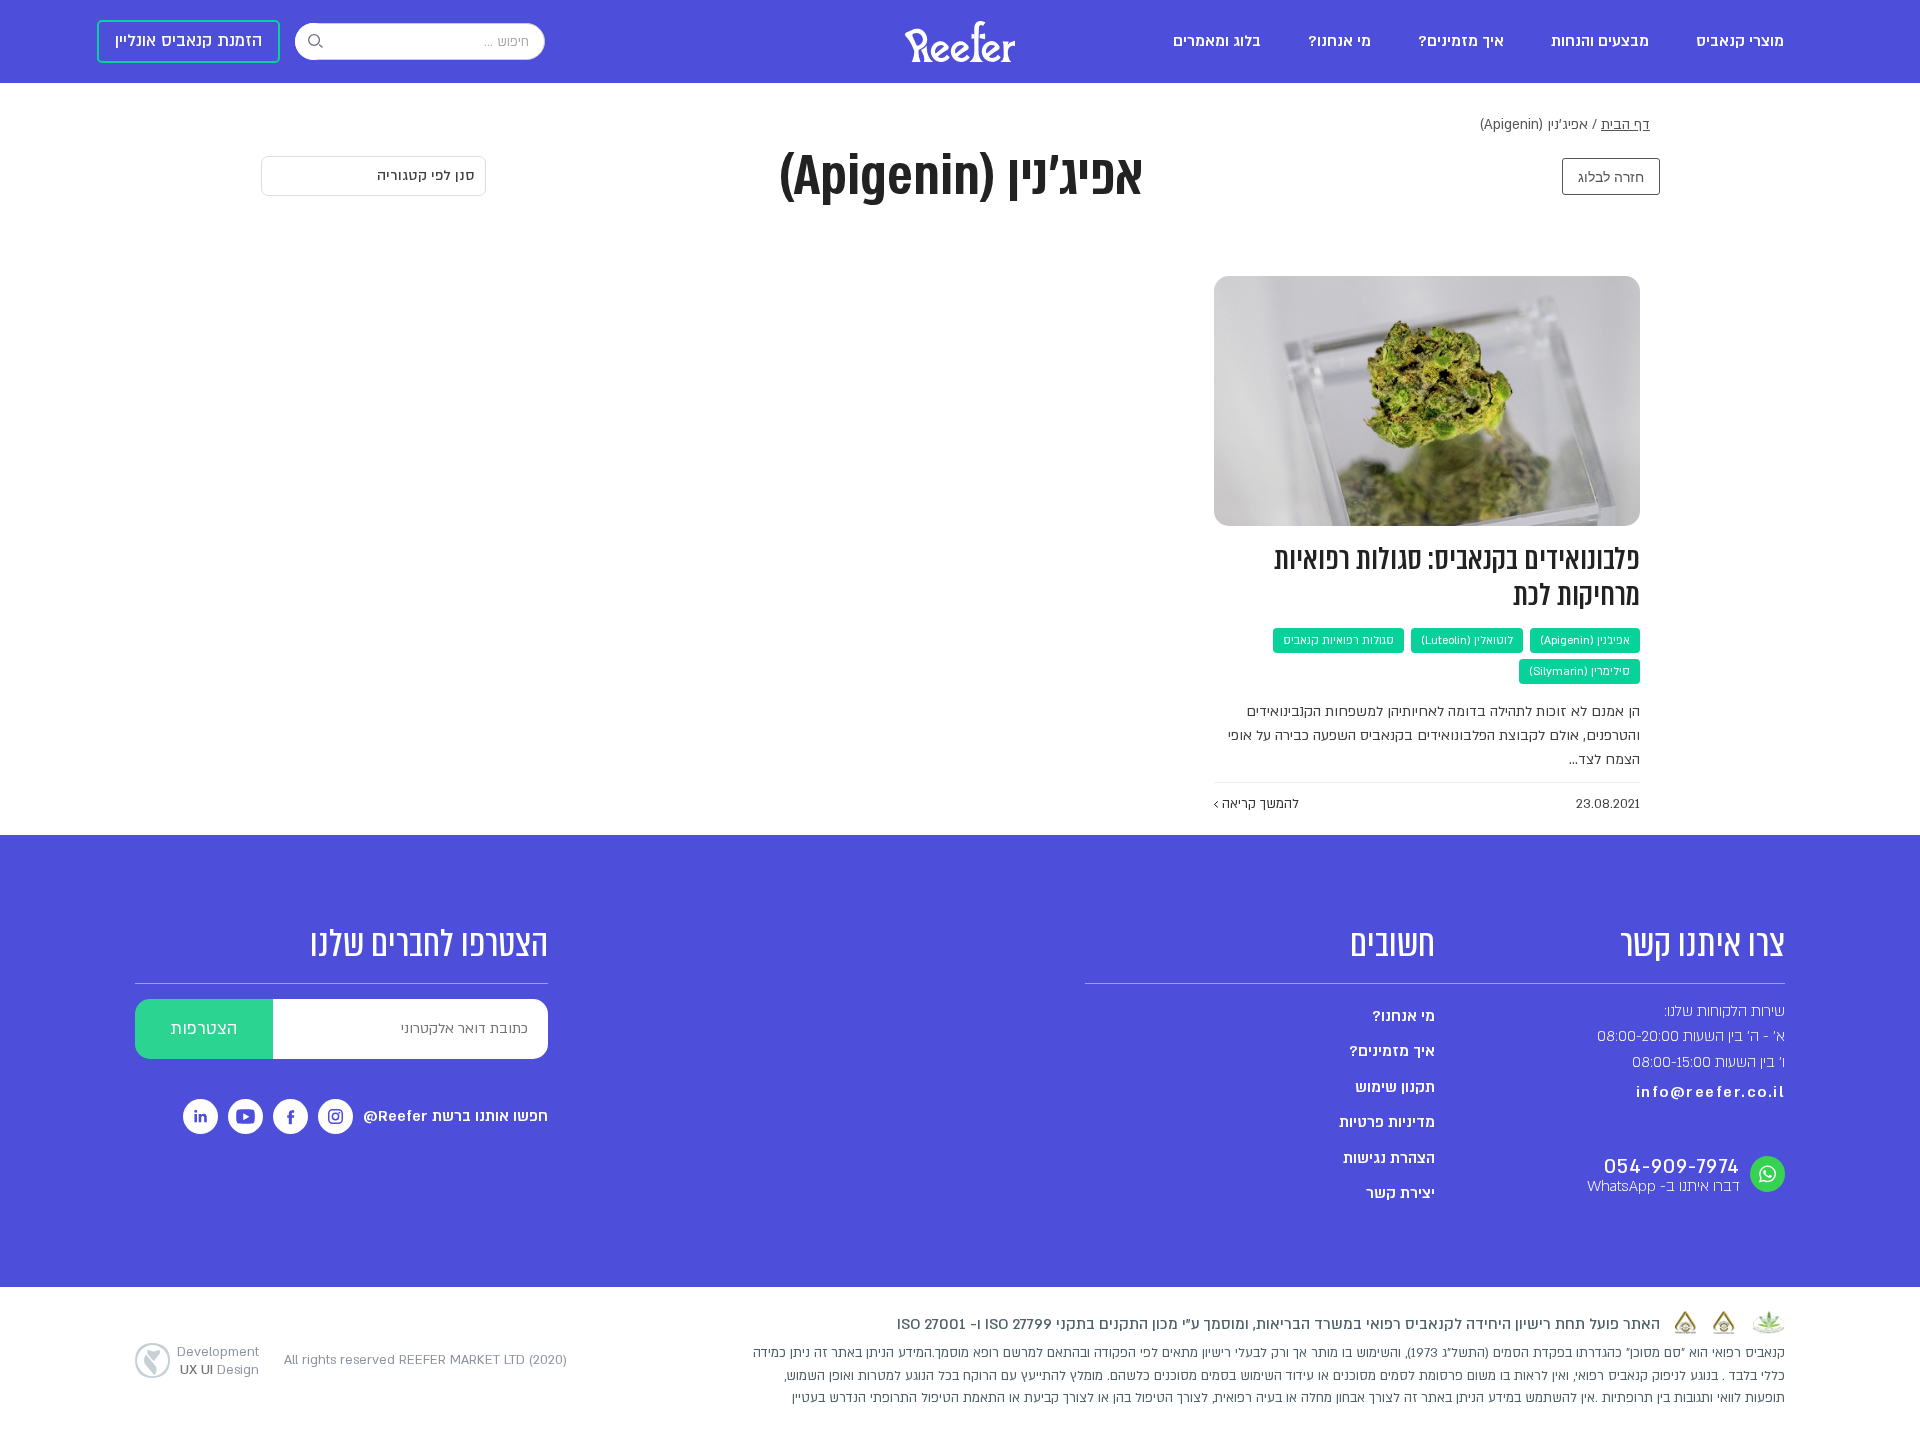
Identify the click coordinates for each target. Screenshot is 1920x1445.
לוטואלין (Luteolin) (1467, 640)
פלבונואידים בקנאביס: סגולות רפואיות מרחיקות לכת (1457, 577)
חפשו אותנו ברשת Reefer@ (455, 1116)
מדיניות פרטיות (1387, 1122)
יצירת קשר (1400, 1193)
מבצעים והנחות (1600, 41)
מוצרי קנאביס (1740, 41)
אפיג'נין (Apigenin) (1585, 640)
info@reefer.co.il (1711, 1092)
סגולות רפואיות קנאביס (1338, 640)
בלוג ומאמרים (1217, 41)
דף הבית (1625, 124)
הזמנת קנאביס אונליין (188, 40)
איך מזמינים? (1461, 41)
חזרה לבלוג (1611, 176)
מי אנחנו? (1339, 41)
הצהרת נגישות (1389, 1158)
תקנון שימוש (1395, 1087)
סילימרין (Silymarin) (1579, 671)
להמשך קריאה (1258, 804)
